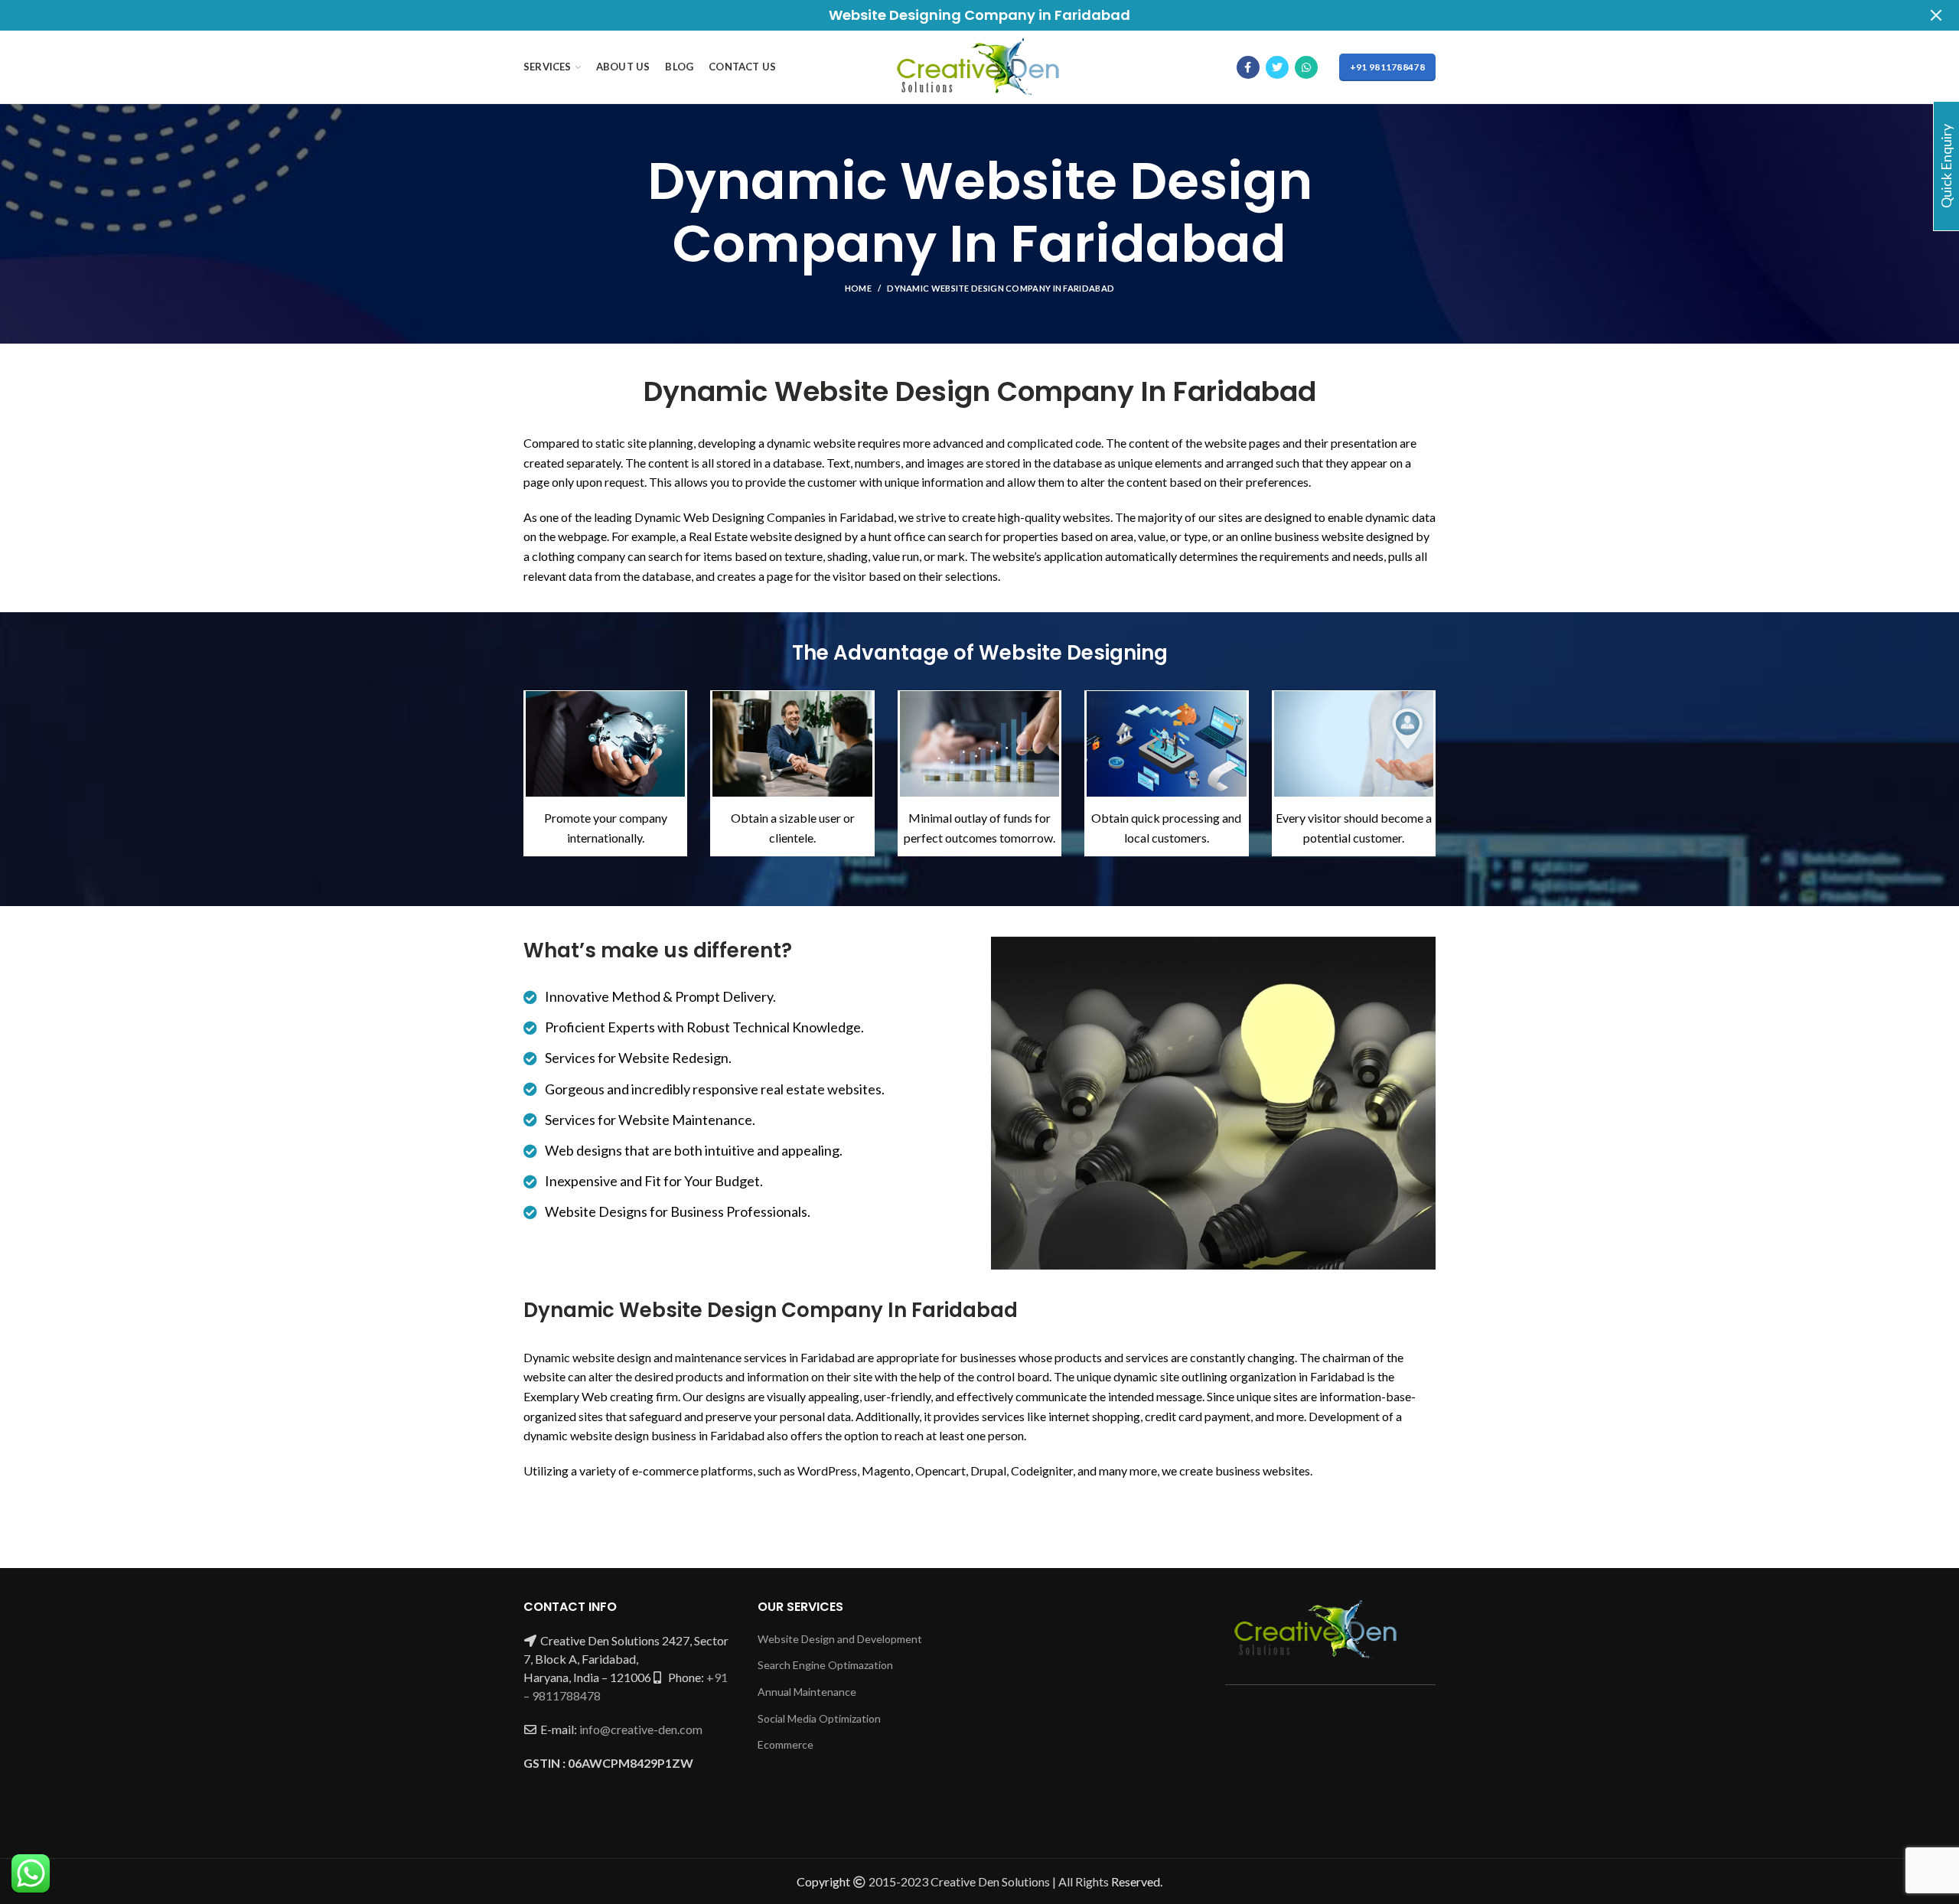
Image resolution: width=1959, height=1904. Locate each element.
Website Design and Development (840, 1639)
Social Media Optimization (819, 1718)
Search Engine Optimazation (825, 1665)
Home (858, 288)
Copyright (823, 1881)
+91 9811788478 (1387, 67)
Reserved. (1137, 1881)
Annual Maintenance (807, 1692)
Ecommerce (786, 1744)
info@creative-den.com (641, 1729)
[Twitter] (1277, 67)
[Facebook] (1248, 67)
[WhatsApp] (1306, 67)
